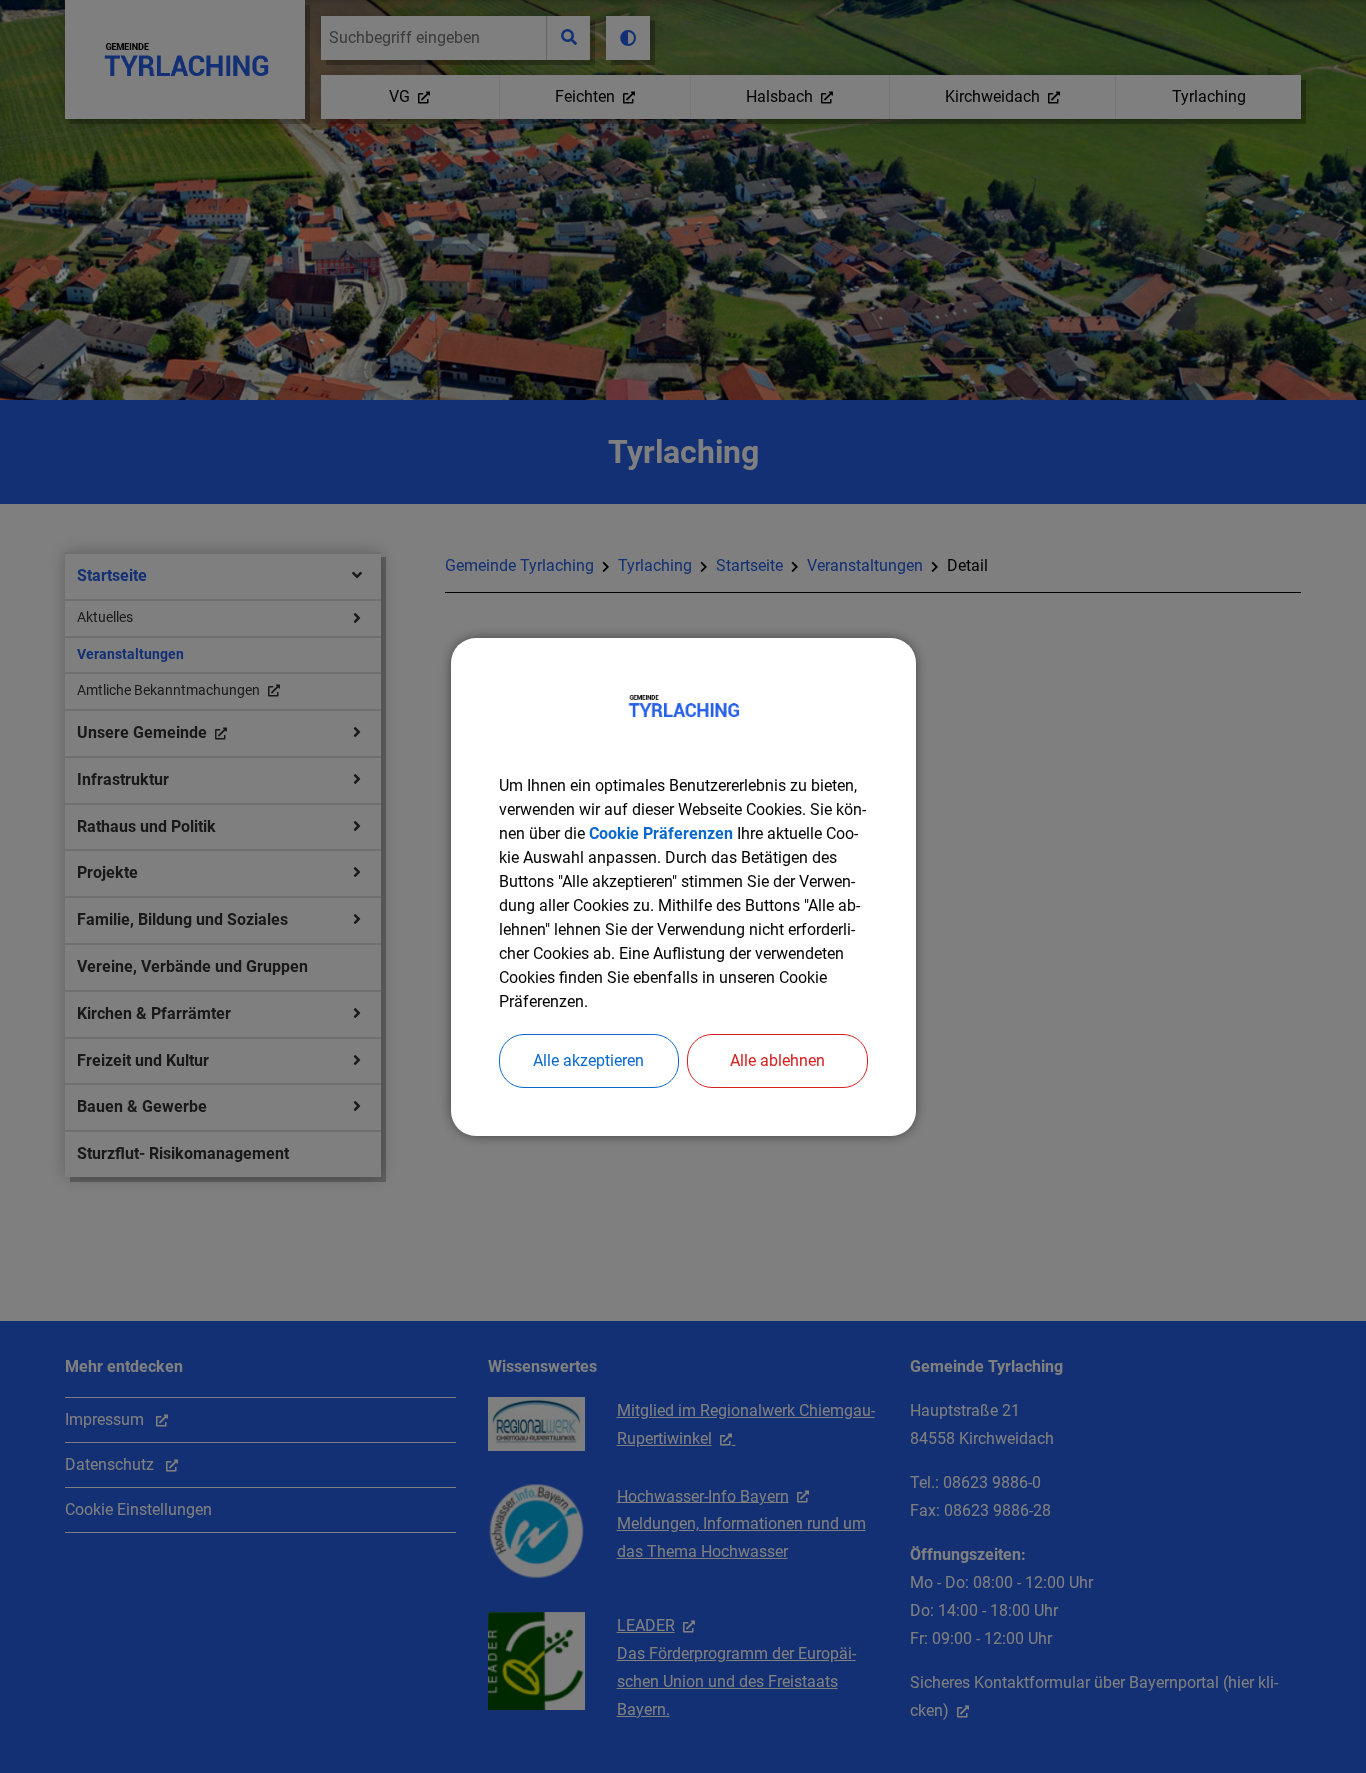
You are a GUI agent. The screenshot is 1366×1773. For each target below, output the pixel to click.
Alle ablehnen (777, 1060)
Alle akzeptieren (588, 1060)
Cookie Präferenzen (661, 833)
